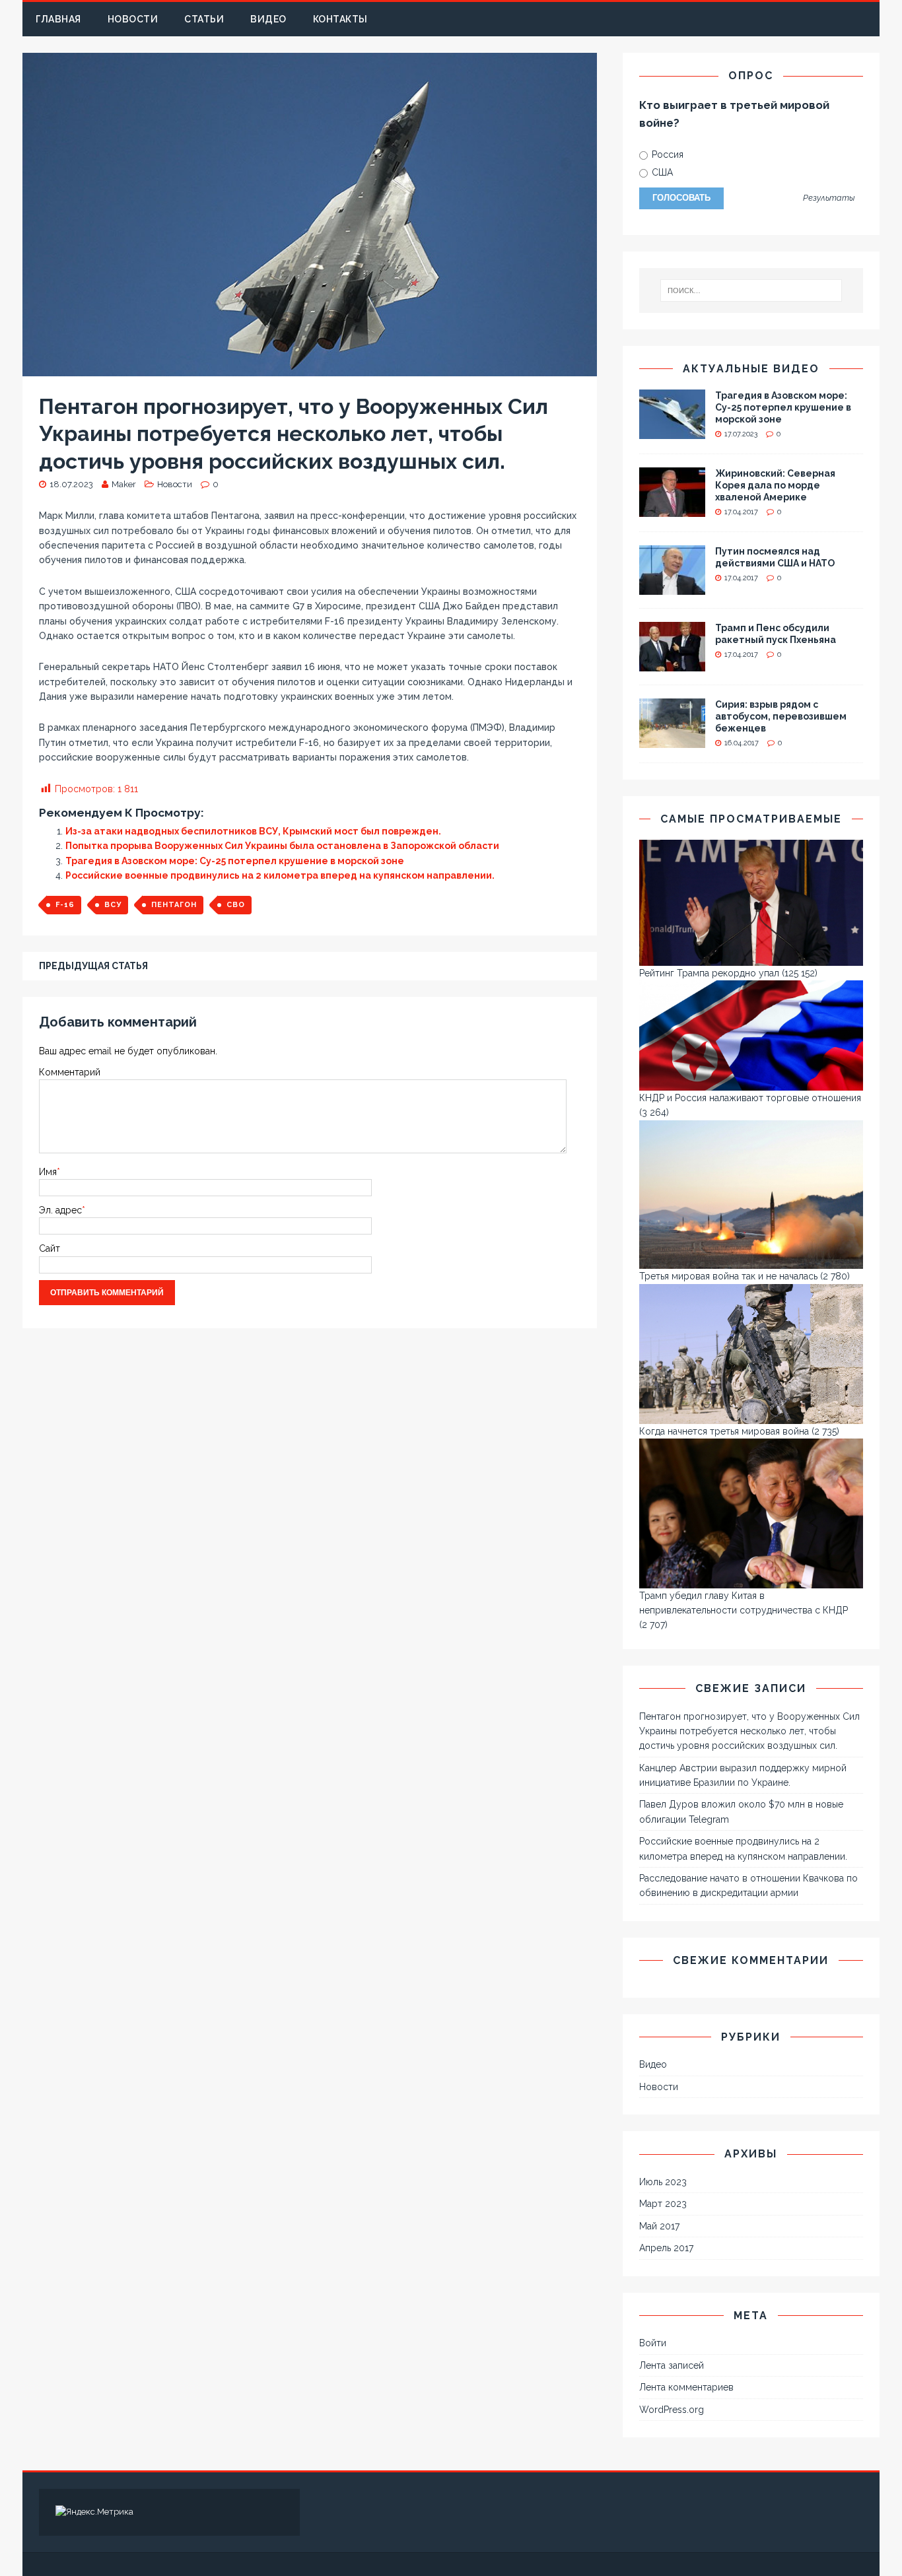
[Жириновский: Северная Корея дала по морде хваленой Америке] (672, 509)
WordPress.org (672, 2410)
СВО (236, 905)
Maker (124, 484)
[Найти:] (750, 290)
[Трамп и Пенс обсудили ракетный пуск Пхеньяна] (672, 663)
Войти (653, 2343)
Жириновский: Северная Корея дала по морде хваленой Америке (775, 485)
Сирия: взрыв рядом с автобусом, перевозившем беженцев (781, 716)
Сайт (50, 1248)
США (661, 172)
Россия (666, 154)
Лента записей (672, 2365)
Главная (58, 19)
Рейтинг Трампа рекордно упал (709, 973)
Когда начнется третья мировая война (724, 1431)
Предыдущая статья (93, 966)
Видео (268, 19)
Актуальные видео (751, 369)
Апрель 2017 (666, 2248)
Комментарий (70, 1072)
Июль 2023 (663, 2182)
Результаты (829, 198)
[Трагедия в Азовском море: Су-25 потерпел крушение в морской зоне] (672, 431)
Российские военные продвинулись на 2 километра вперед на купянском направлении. (280, 875)
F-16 (65, 905)
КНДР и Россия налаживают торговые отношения (750, 1098)
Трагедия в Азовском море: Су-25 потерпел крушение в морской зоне (235, 861)
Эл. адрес (60, 1210)
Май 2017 (659, 2226)
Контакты (340, 19)
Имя (48, 1172)
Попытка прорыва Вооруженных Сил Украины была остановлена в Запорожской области (282, 846)
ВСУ (113, 905)
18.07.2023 (71, 484)
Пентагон (174, 905)
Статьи (204, 19)
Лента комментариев (686, 2387)
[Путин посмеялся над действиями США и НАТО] (672, 587)
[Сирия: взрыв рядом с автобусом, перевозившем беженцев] (672, 740)
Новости (133, 19)
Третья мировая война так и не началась (728, 1276)
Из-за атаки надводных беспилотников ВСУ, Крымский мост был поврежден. (253, 831)
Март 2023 (663, 2204)
